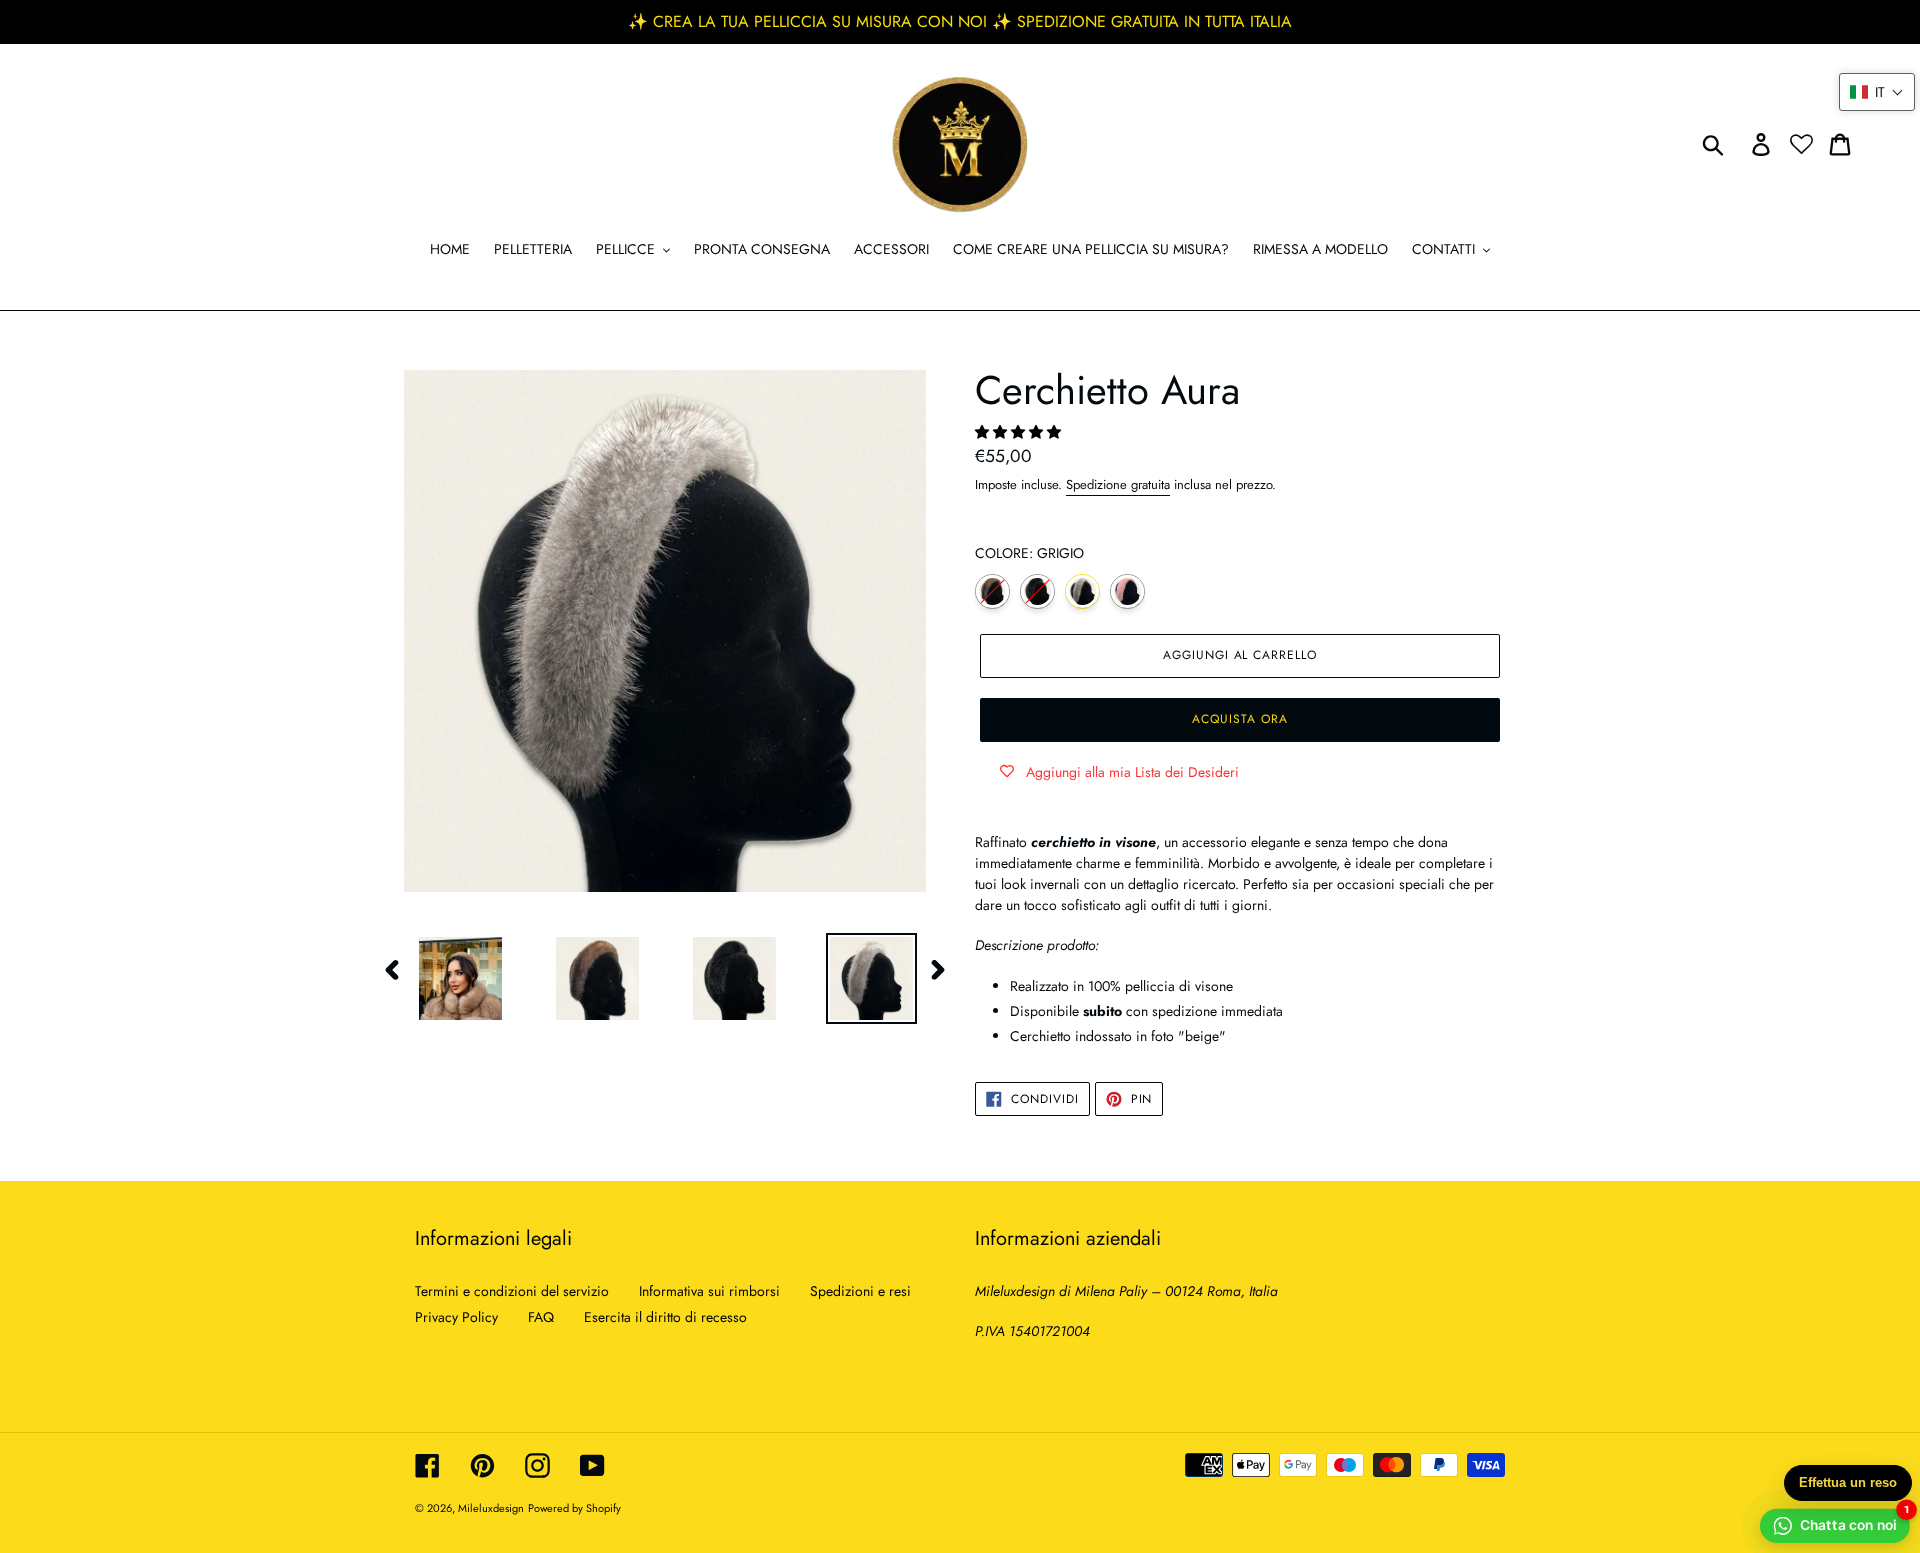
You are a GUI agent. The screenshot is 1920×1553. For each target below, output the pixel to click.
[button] (1020, 432)
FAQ (541, 1317)
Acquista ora (1240, 719)
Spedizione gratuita (1118, 484)
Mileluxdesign (491, 1508)
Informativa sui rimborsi (709, 1291)
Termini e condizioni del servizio (512, 1291)
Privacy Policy (456, 1317)
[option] (445, 978)
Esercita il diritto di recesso (665, 1317)
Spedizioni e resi (860, 1291)
